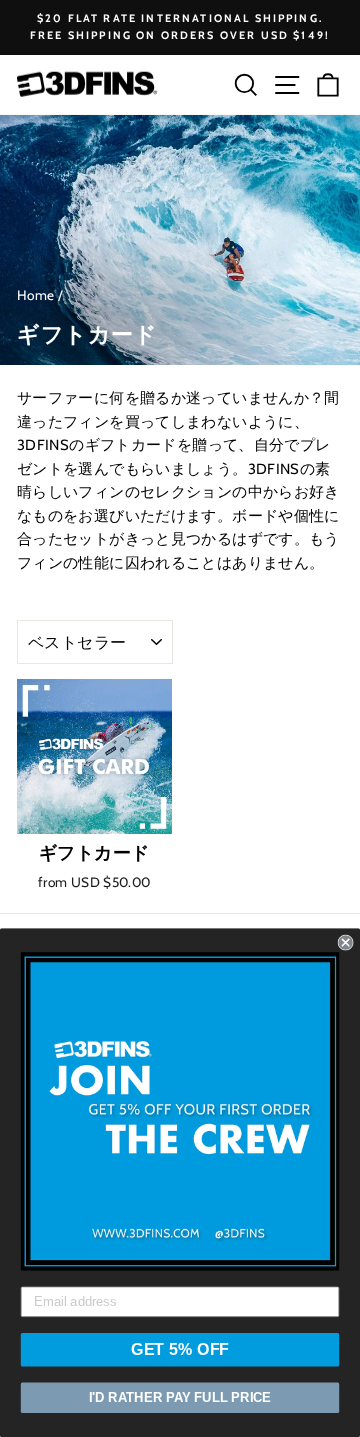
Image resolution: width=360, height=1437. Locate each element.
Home (35, 295)
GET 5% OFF (180, 1350)
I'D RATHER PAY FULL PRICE (180, 1398)
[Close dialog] (346, 943)
